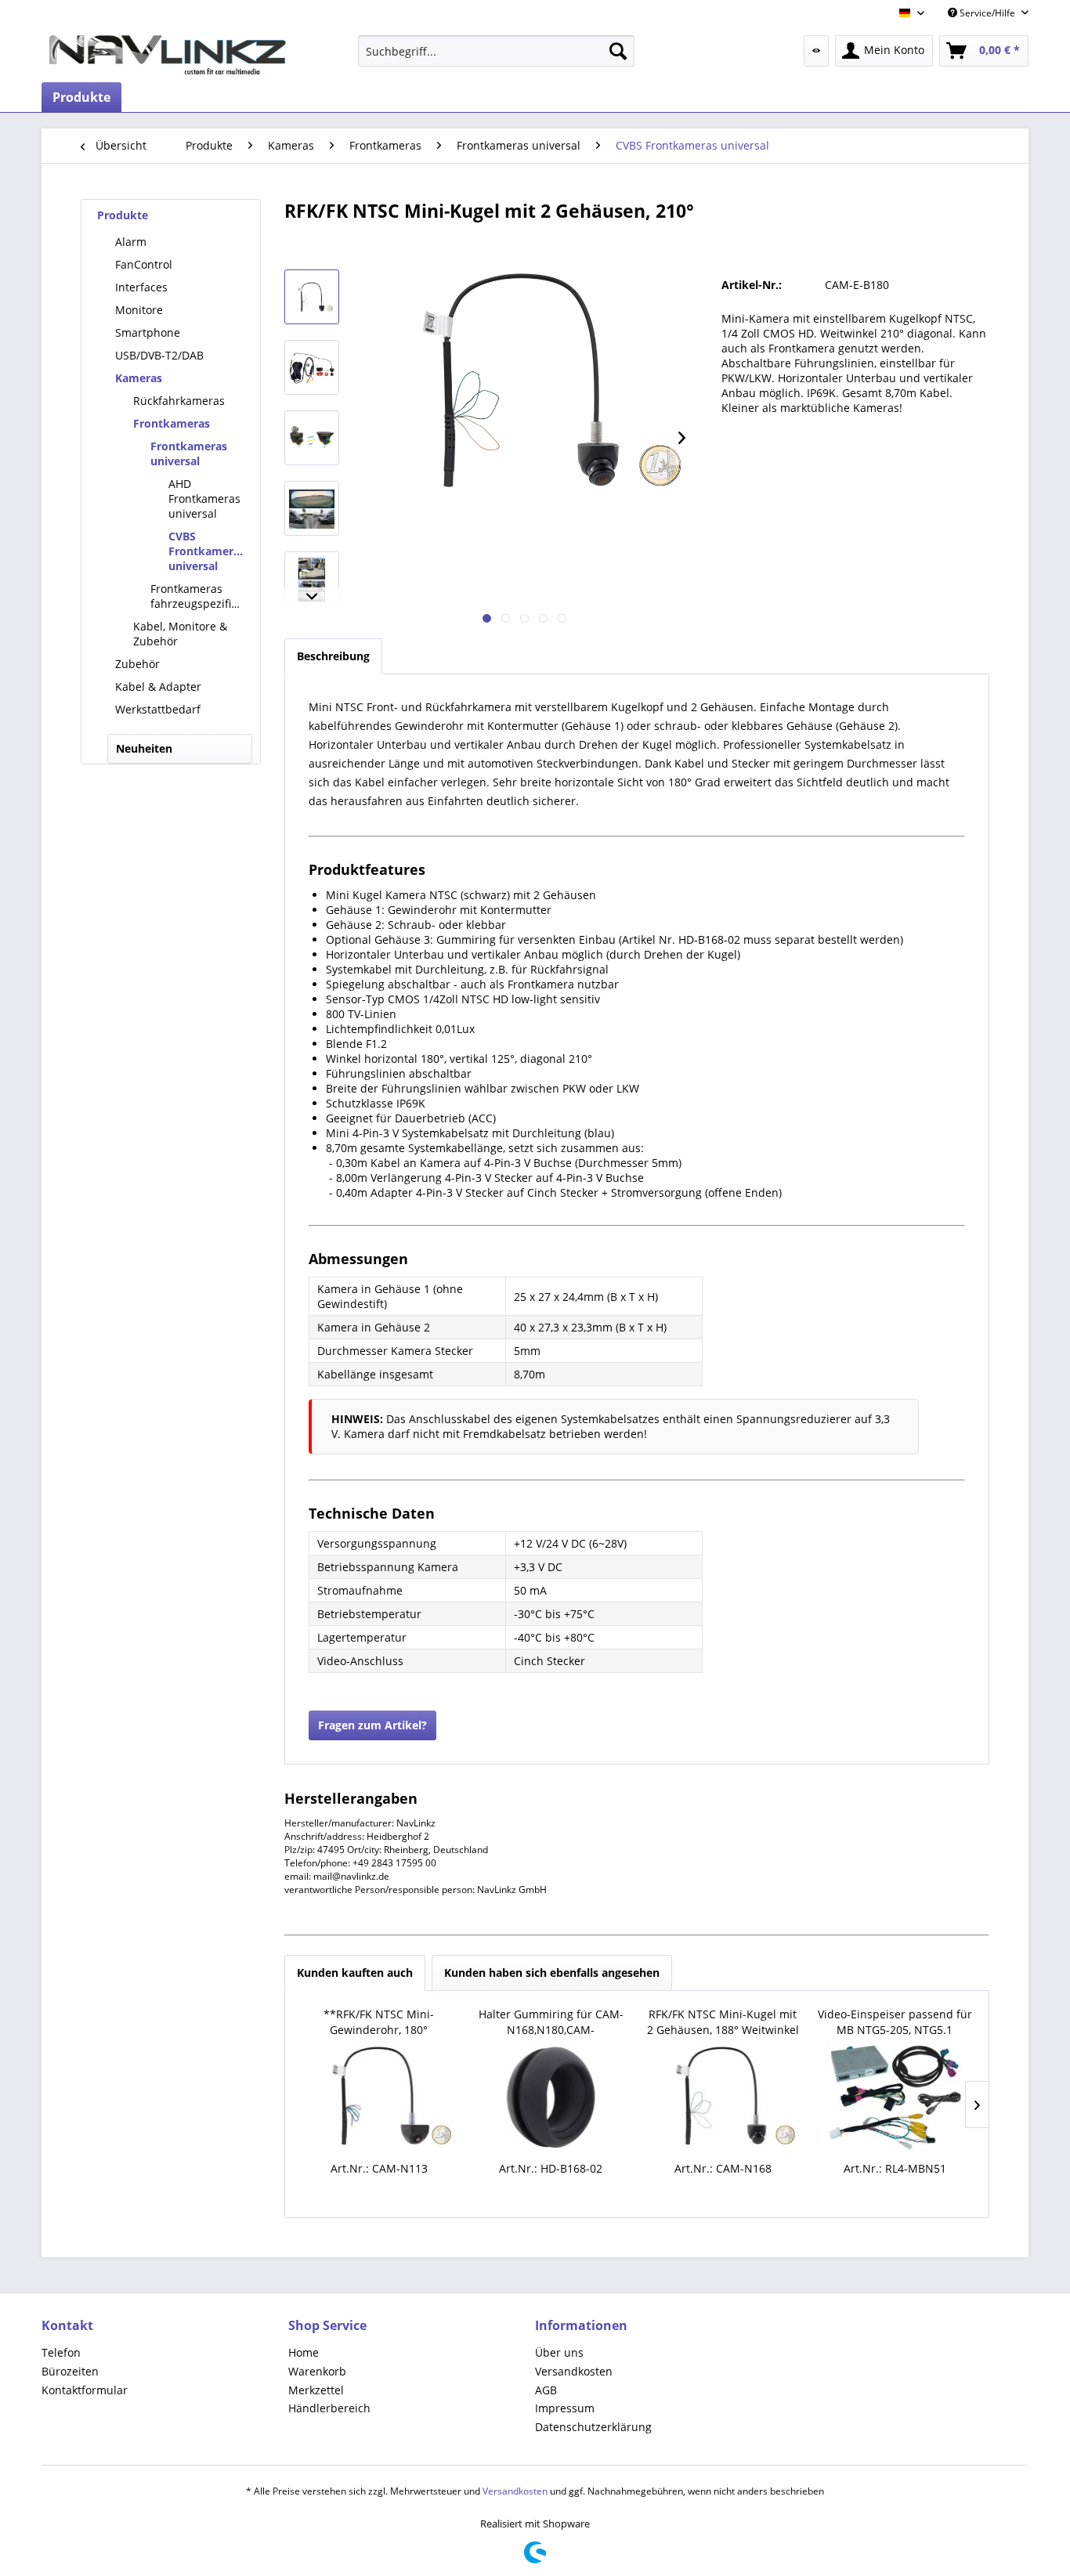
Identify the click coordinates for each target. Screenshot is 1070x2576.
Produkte (123, 215)
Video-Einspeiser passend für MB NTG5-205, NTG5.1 (895, 2022)
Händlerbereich (329, 2408)
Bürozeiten (70, 2371)
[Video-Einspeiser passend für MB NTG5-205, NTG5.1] (895, 2097)
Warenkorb (317, 2371)
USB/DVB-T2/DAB (159, 355)
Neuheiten (144, 748)
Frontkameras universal (189, 453)
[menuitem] (496, 51)
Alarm (131, 242)
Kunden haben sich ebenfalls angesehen (552, 1973)
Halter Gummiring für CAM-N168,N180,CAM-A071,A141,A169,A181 (551, 2022)
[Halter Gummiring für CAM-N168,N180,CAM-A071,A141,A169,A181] (551, 2097)
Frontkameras (172, 423)
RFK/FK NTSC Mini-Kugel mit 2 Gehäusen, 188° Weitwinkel (723, 2022)
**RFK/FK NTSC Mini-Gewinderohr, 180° (379, 2022)
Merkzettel (316, 2390)
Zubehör (137, 664)
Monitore (139, 310)
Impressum (565, 2408)
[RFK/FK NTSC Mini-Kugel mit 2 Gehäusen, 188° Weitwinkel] (723, 2097)
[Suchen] (618, 51)
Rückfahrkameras (179, 401)
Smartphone (148, 332)
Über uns (559, 2352)
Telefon (61, 2352)
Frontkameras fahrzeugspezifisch (200, 596)
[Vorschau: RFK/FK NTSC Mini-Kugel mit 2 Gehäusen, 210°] (312, 297)
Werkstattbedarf (158, 709)
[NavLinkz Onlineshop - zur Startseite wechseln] (168, 55)
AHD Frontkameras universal (204, 499)
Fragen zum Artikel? (372, 1725)
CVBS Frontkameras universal (207, 551)
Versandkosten (574, 2371)
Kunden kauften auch (355, 1973)
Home (304, 2352)
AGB (546, 2390)
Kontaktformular (85, 2390)
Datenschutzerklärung (593, 2427)
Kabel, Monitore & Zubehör (180, 634)
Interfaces (141, 287)
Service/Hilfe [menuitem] (987, 13)
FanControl (144, 264)
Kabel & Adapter (158, 686)
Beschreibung (333, 656)
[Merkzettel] (816, 51)
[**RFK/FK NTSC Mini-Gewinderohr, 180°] (379, 2097)
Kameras (139, 378)
